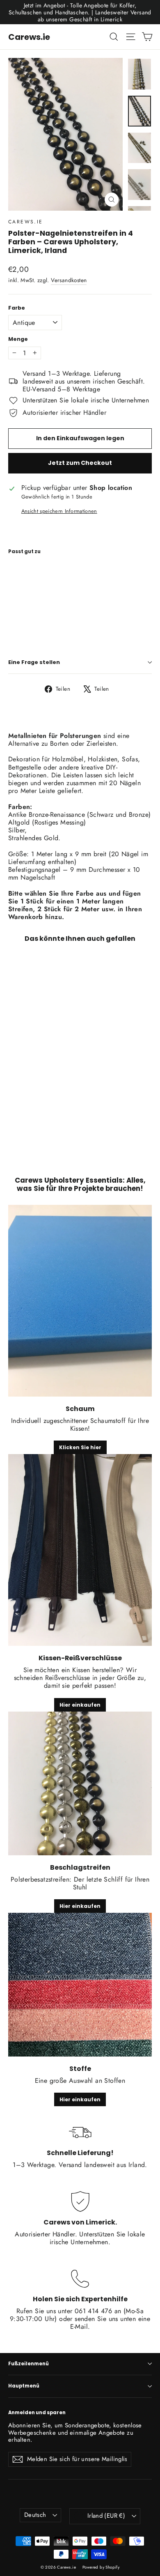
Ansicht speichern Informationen (59, 511)
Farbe (17, 308)
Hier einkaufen (80, 1705)
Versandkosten (69, 280)
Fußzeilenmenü (29, 2364)
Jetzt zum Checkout (80, 463)
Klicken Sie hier (80, 1447)
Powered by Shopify (101, 2567)
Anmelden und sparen (37, 2413)
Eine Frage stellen (34, 662)
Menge (18, 339)
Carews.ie (29, 37)
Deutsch (35, 2515)
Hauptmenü (24, 2386)
